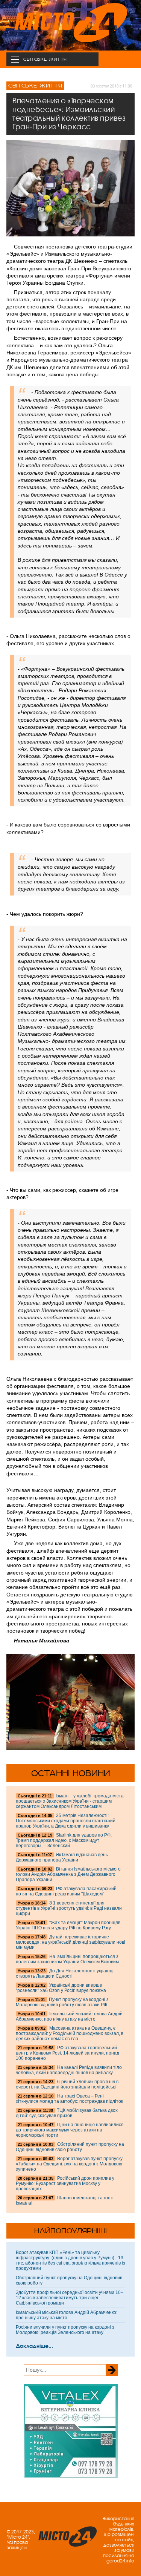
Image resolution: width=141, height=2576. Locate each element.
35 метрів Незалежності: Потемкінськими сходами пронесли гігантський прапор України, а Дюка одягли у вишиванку (66, 1821)
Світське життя (35, 86)
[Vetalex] (71, 2476)
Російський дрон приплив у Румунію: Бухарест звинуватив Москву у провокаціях (65, 2183)
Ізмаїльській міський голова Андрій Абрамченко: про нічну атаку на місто (69, 2016)
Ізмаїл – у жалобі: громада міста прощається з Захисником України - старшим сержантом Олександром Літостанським (70, 1801)
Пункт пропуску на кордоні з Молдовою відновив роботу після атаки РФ (62, 2002)
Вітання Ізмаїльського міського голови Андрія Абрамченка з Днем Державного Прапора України (68, 1874)
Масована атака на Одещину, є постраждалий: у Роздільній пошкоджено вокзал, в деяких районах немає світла (70, 2033)
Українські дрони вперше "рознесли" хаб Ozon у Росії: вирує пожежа (61, 1988)
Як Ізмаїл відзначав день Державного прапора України (62, 1857)
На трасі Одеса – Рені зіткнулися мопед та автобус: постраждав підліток (69, 2099)
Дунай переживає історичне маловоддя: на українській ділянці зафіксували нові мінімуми (70, 1942)
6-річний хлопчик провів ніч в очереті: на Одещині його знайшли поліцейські (67, 2084)
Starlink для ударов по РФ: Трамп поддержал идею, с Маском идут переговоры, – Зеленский (64, 1840)
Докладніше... (34, 2346)
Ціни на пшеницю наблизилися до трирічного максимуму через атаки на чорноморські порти (70, 2130)
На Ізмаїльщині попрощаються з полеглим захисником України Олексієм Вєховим (67, 1959)
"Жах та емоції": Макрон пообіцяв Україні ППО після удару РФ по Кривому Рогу (68, 1925)
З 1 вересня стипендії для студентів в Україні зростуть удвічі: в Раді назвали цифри (69, 1908)
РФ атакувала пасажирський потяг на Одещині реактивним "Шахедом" (66, 1891)
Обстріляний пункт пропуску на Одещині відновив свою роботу (70, 2147)
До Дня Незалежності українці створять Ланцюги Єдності (65, 1973)
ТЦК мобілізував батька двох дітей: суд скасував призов (67, 2113)
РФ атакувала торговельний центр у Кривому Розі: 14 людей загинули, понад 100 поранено (67, 2053)
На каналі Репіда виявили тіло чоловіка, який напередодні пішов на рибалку (69, 2070)
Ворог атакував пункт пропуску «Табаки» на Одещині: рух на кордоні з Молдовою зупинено (69, 2164)
